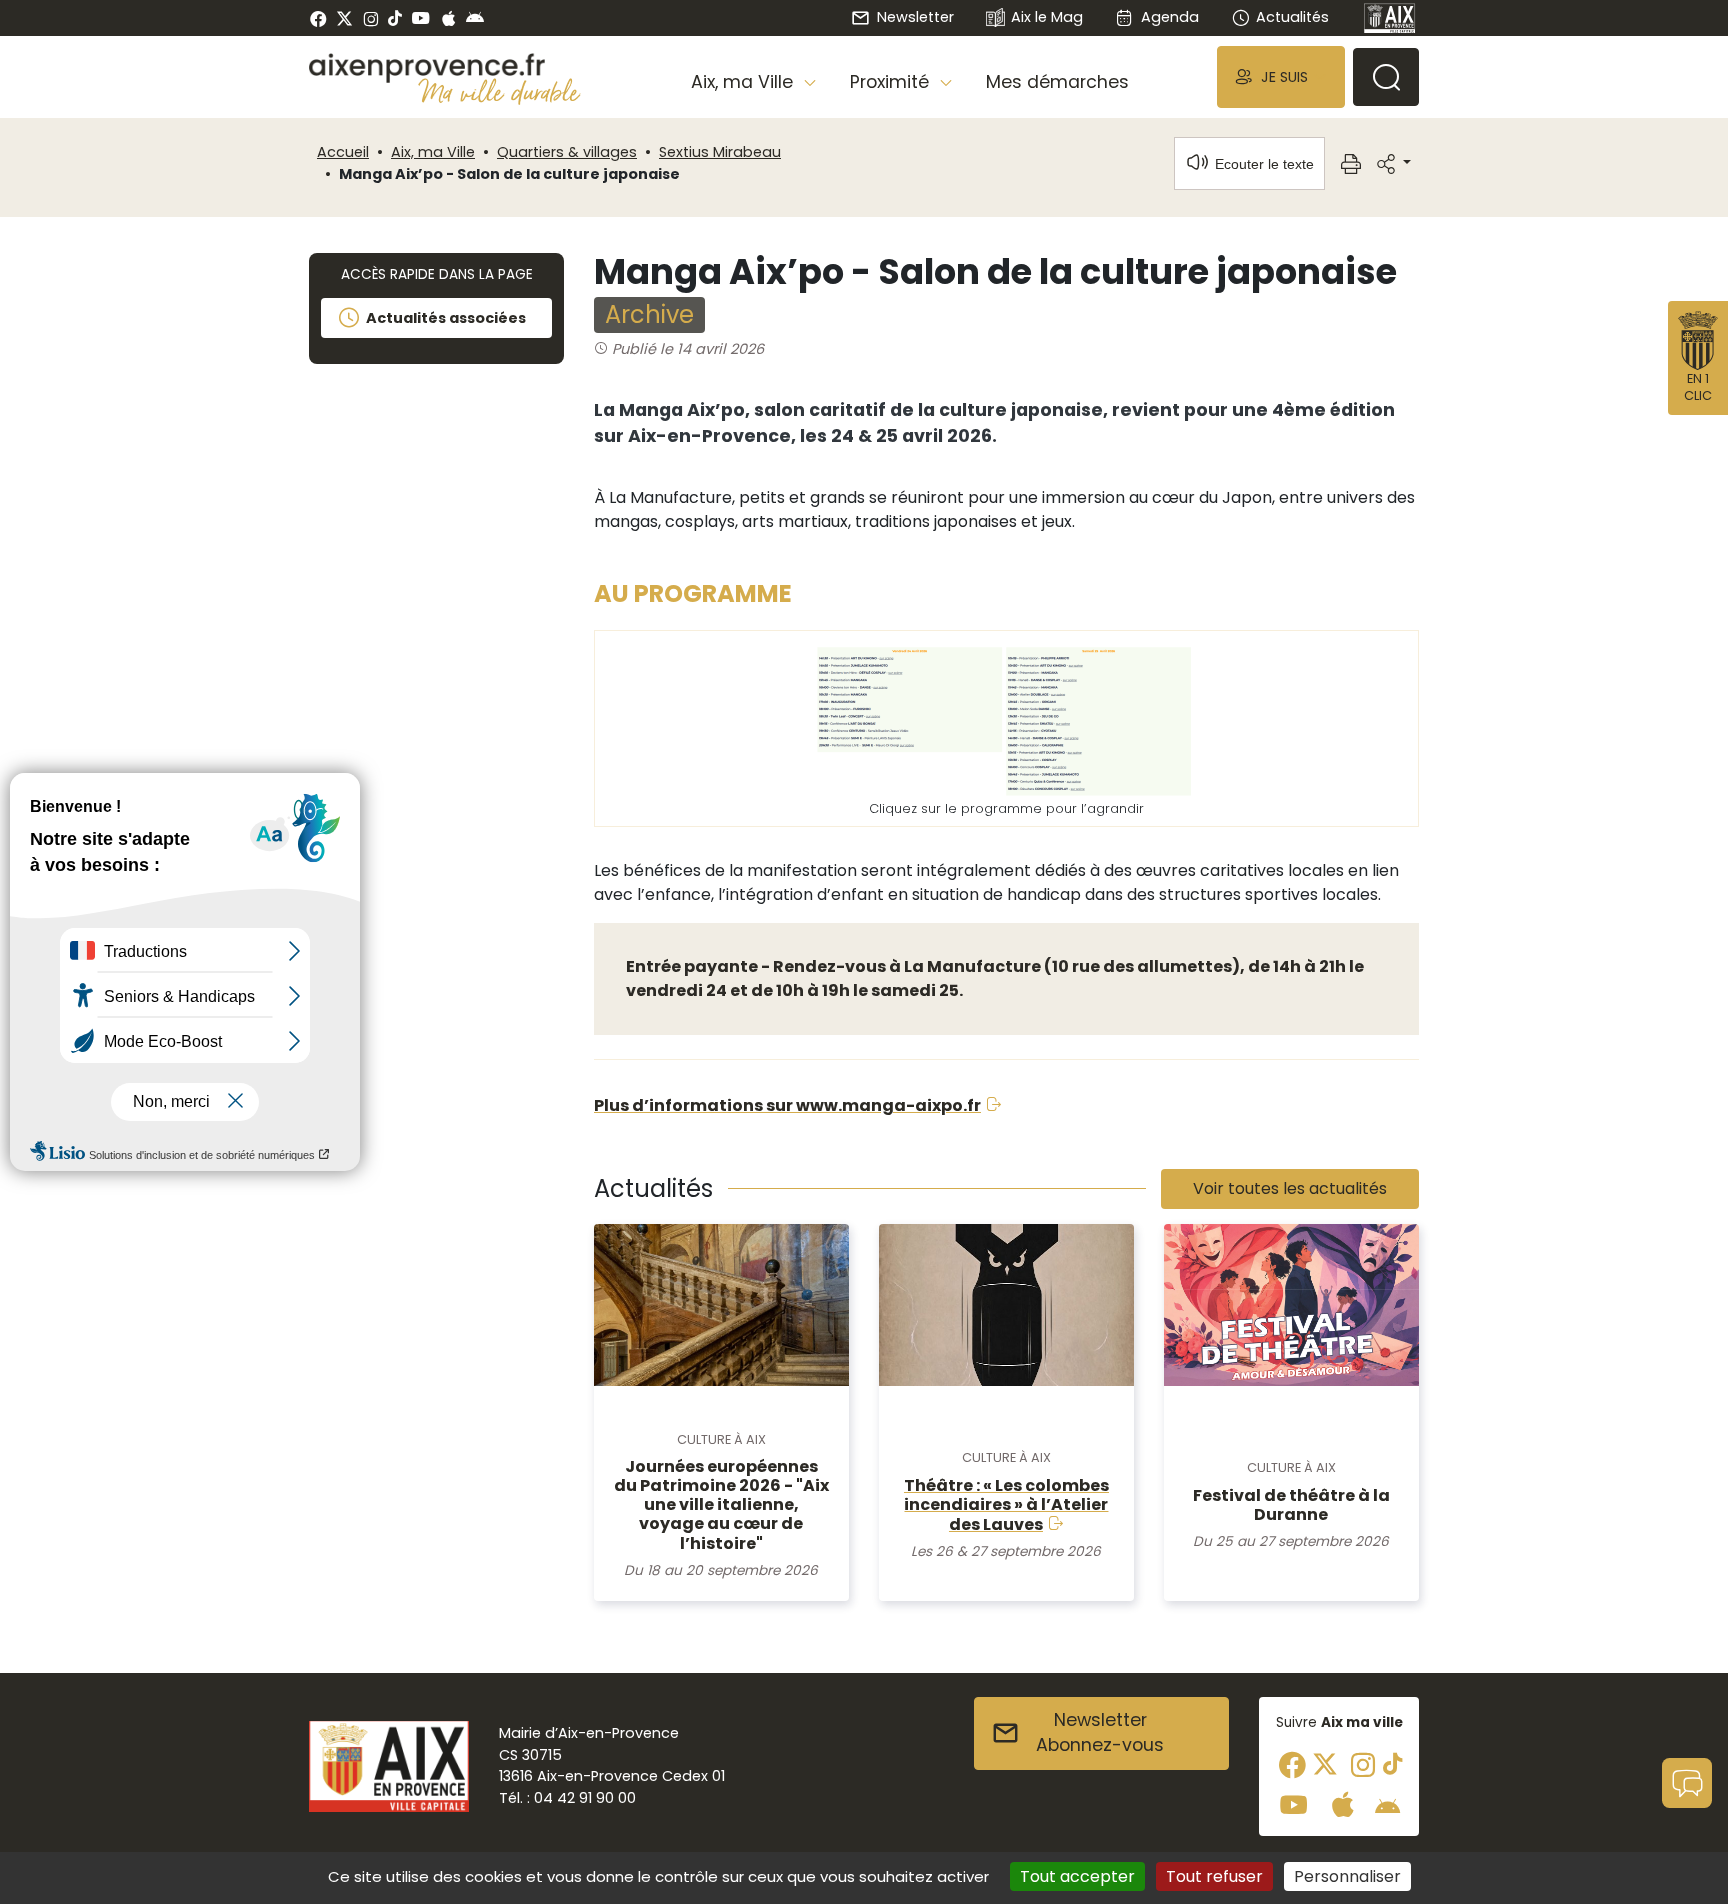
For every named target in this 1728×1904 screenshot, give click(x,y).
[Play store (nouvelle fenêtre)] (475, 18)
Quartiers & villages (567, 152)
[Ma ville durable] (499, 91)
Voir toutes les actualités (1290, 1188)
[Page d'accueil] (1390, 18)
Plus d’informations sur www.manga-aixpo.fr (787, 1105)
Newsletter (915, 17)
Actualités (1292, 17)
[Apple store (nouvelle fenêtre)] (448, 18)
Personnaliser (1347, 1876)
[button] (1281, 76)
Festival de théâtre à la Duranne (1291, 1505)
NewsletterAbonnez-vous (1100, 1733)
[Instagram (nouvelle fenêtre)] (370, 18)
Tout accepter (1077, 1876)
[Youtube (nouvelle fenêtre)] (420, 18)
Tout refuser (1214, 1876)
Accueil (343, 152)
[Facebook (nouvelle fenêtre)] (318, 18)
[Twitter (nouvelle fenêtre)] (344, 18)
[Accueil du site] (445, 68)
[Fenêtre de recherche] (1386, 77)
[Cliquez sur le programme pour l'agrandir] (1007, 717)
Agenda (1169, 17)
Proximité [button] (892, 82)
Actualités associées (446, 318)
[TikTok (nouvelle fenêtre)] (395, 18)
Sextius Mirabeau (720, 152)
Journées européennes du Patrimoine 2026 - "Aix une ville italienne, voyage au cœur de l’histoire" (721, 1505)
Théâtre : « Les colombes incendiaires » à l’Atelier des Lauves (1006, 1505)
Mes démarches (1057, 82)
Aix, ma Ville (433, 152)
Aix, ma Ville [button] (744, 82)
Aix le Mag (1047, 17)
